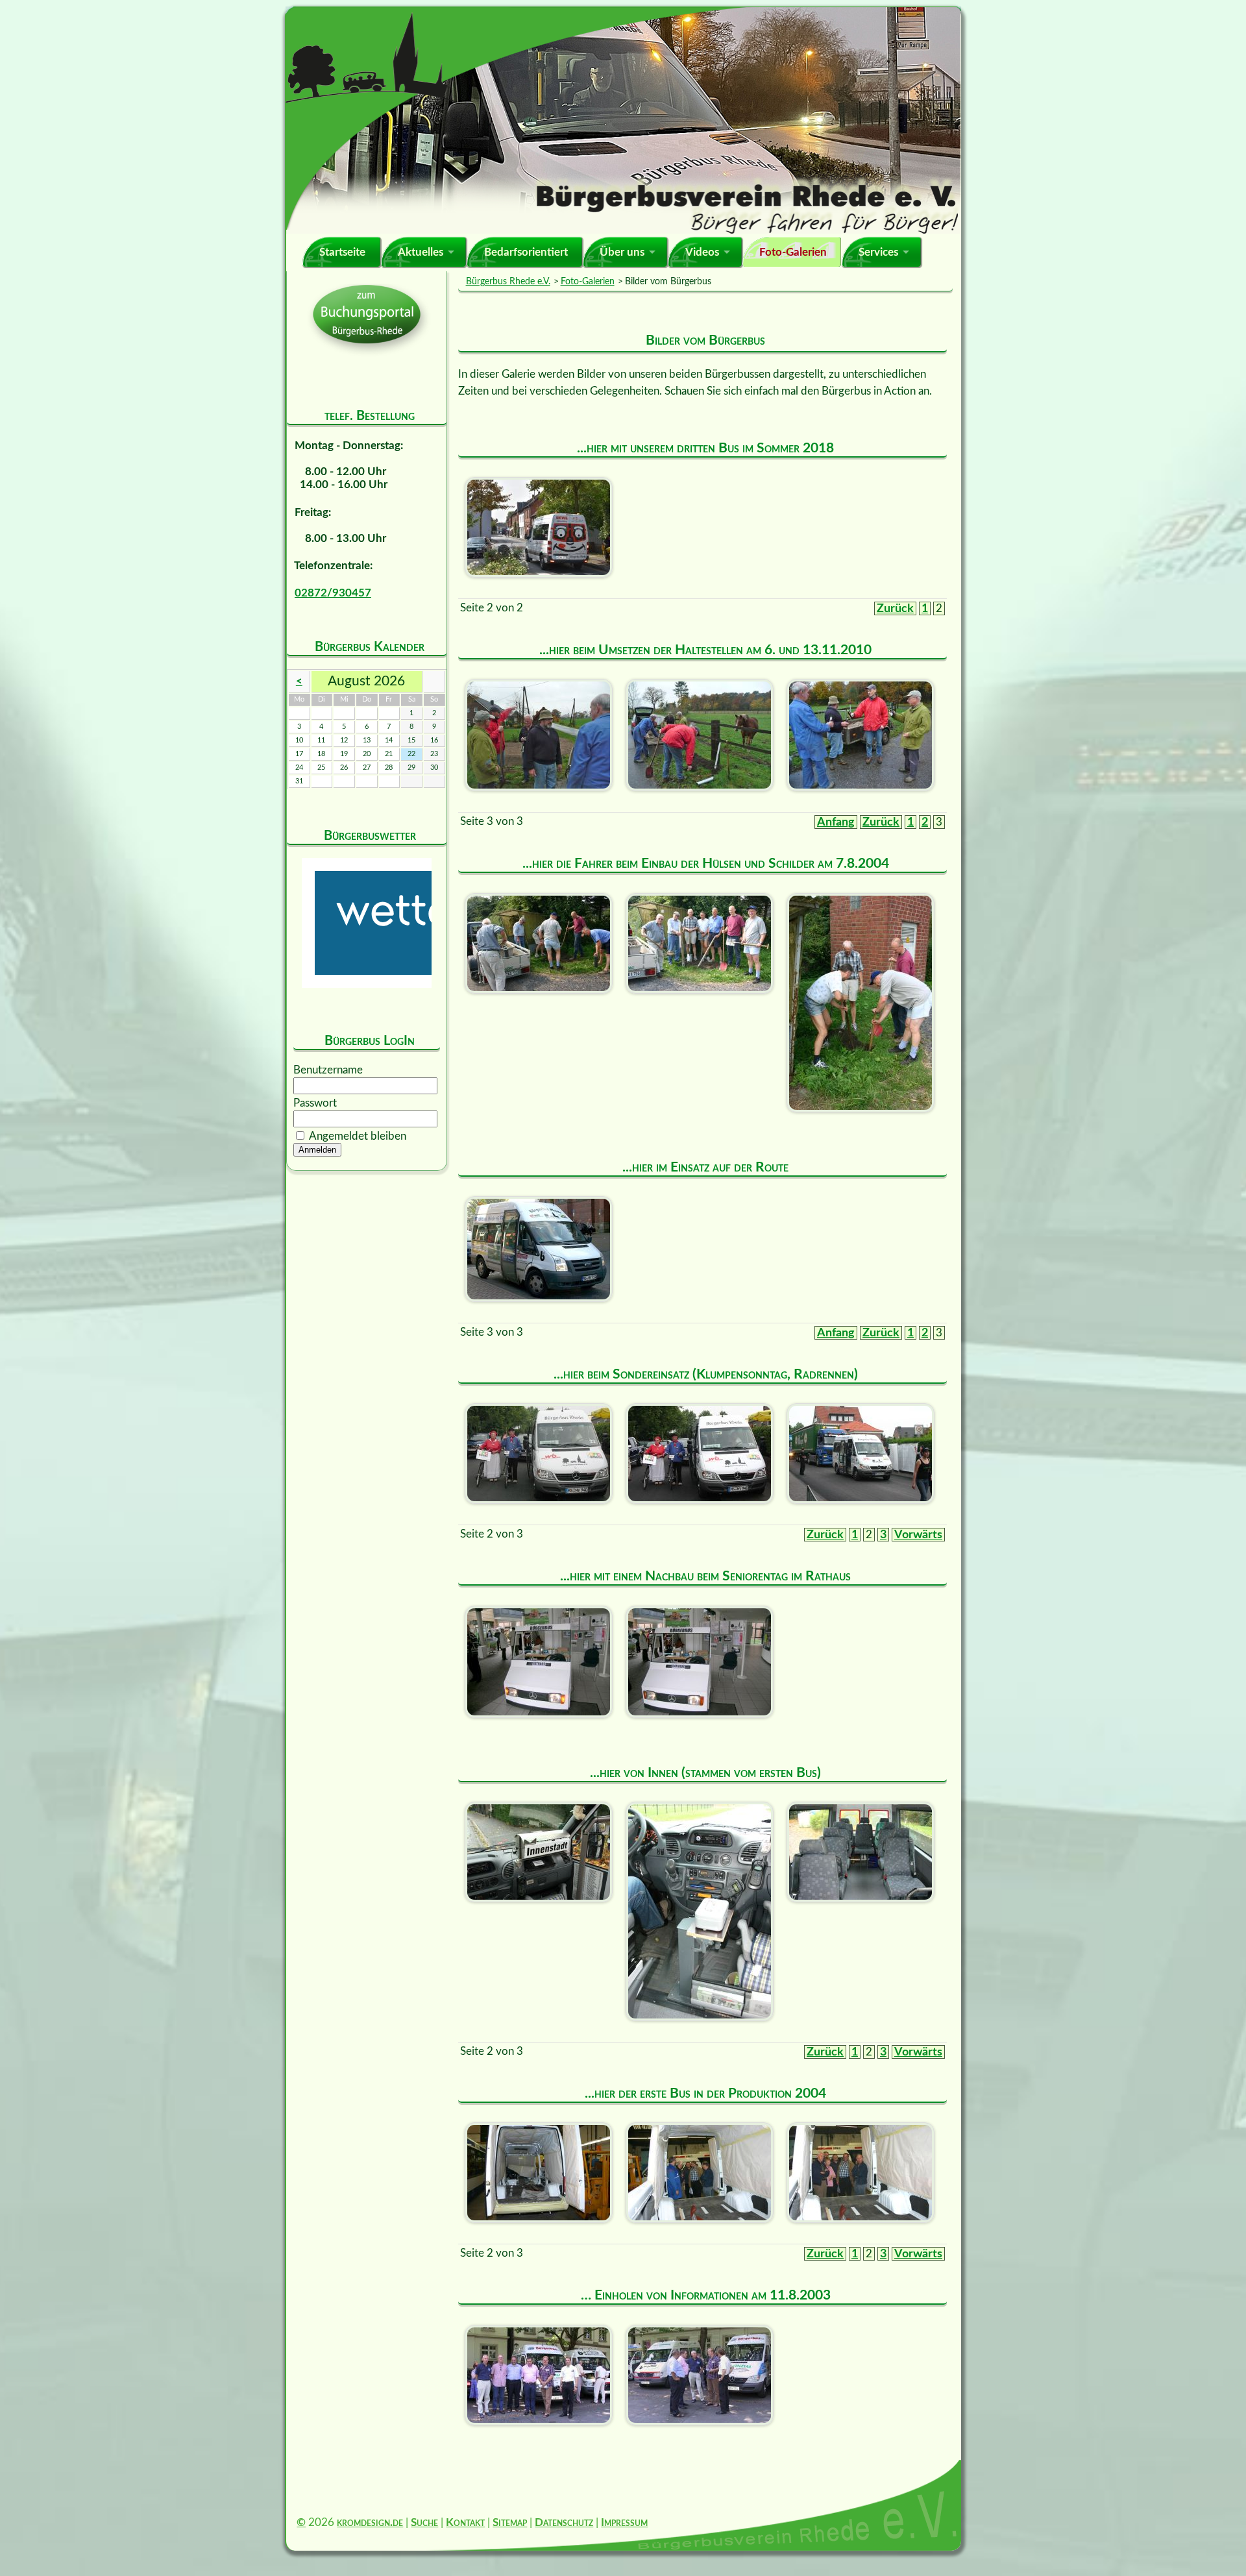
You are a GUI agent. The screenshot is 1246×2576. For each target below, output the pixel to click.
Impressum (624, 2522)
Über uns (622, 252)
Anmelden (317, 1150)
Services (878, 252)
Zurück (895, 608)
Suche (424, 2522)
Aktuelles (421, 252)
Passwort (315, 1103)
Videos (702, 252)
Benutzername (328, 1070)
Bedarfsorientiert (526, 252)
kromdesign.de (370, 2522)
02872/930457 (333, 593)
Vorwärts (918, 1535)
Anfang (836, 822)
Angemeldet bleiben (358, 1136)
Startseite (342, 252)
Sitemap (510, 2522)
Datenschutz (564, 2522)
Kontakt (465, 2522)
